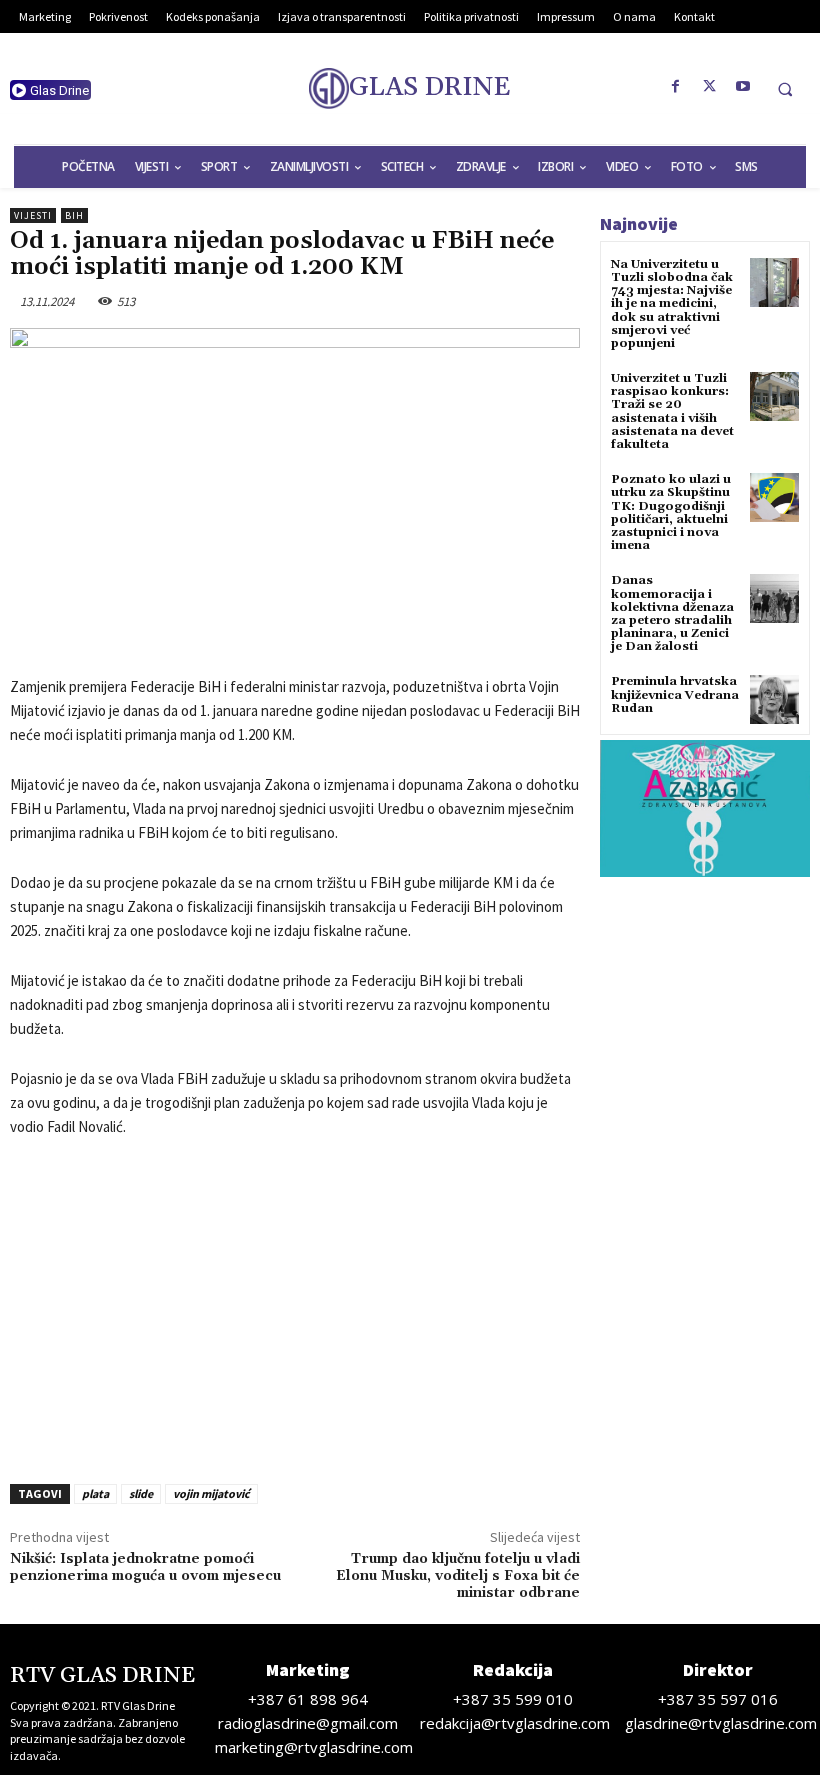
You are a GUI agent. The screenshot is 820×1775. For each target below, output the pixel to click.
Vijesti (33, 215)
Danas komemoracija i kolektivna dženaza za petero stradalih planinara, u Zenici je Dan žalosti (672, 613)
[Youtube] (744, 87)
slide (141, 1493)
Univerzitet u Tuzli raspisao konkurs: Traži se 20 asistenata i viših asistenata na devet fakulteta (672, 411)
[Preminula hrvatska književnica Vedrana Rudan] (774, 699)
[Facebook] (676, 87)
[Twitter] (710, 87)
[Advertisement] (295, 1305)
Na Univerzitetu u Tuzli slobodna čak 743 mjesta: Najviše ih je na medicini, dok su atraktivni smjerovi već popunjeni (672, 304)
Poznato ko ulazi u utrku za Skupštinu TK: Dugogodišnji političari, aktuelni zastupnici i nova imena (671, 512)
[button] (785, 89)
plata (95, 1493)
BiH (74, 215)
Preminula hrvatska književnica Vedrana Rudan (675, 694)
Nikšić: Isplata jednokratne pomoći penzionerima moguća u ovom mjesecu (145, 1567)
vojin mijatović (211, 1493)
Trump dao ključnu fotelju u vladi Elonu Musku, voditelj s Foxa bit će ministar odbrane (458, 1576)
